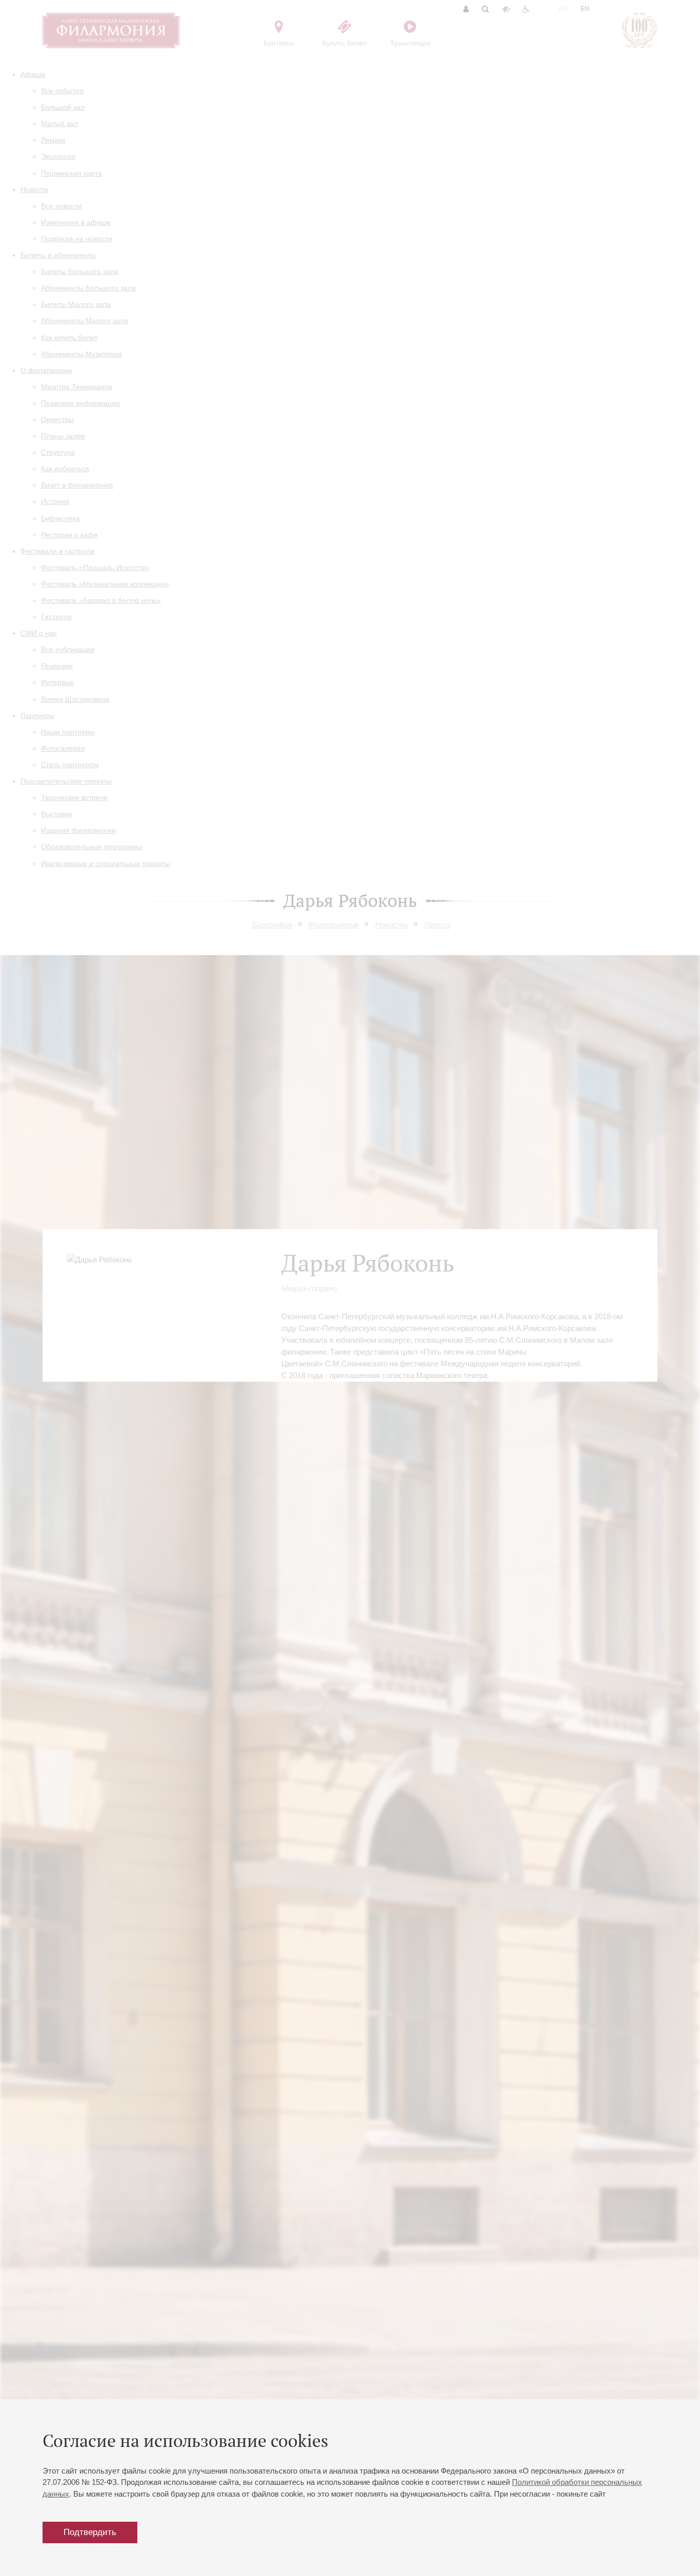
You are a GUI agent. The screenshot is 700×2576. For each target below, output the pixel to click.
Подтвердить (90, 2532)
